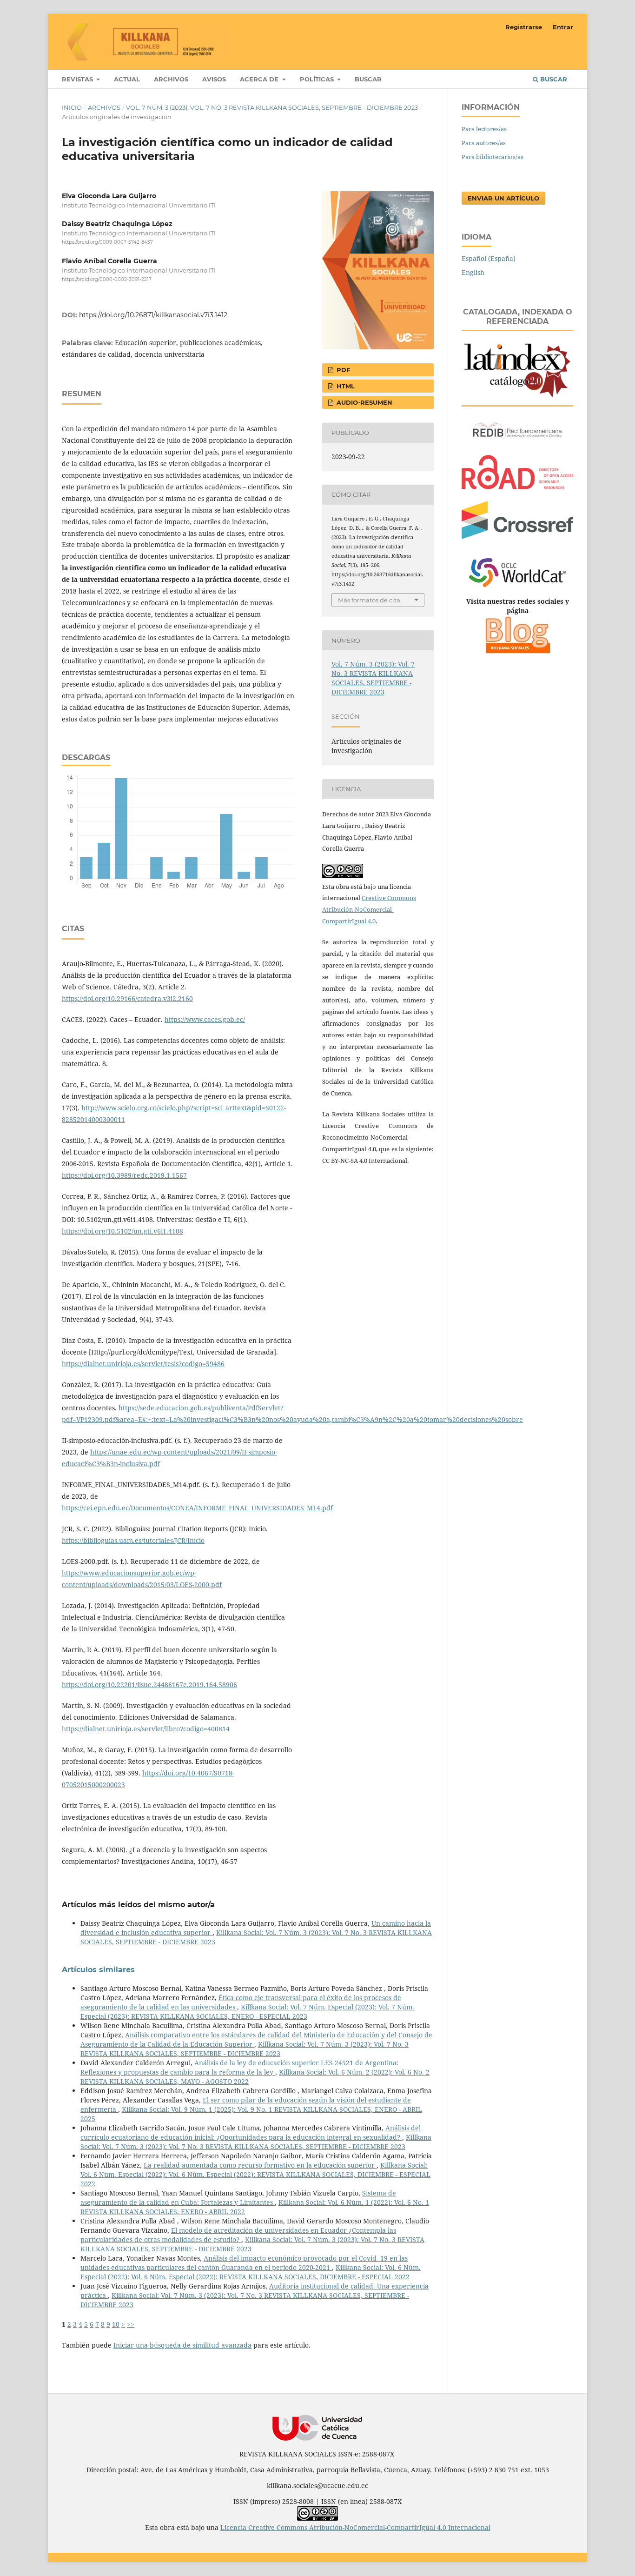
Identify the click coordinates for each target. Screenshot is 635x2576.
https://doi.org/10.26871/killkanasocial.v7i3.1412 (153, 315)
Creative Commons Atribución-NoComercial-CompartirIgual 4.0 (369, 909)
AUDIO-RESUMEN (364, 402)
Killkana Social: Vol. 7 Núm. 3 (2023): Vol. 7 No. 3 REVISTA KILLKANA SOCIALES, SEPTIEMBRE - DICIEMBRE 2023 (245, 2049)
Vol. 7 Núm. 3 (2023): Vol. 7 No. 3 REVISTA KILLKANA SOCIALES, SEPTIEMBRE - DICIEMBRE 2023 (272, 107)
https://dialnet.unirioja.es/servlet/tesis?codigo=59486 (143, 1364)
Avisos (214, 79)
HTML (345, 386)
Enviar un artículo (503, 198)
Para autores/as (484, 143)
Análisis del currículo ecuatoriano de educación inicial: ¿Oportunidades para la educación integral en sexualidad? (251, 2132)
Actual (127, 79)
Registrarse (524, 27)
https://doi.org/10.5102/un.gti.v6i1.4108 (122, 1231)
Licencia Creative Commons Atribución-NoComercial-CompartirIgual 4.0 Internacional (355, 2527)
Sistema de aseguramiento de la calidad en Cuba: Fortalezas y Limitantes (238, 2198)
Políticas (318, 79)
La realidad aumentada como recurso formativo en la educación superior (260, 2165)
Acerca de (260, 79)
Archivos (171, 79)
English (473, 272)
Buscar (368, 79)
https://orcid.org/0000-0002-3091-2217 (107, 280)
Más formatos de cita (369, 600)
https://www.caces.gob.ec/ (205, 1019)
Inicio (72, 107)
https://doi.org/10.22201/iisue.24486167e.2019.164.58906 (149, 1685)
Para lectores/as (484, 129)
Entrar (563, 27)
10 (116, 2324)
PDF (342, 370)
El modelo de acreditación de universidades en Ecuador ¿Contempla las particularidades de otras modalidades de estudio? (238, 2235)
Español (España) (489, 258)
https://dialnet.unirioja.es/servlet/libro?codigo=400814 (146, 1729)
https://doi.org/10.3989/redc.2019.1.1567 (124, 1175)
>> (131, 2324)
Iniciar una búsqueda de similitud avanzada (182, 2345)
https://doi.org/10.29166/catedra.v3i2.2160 (127, 998)
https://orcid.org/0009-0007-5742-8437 (107, 242)
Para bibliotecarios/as (493, 157)
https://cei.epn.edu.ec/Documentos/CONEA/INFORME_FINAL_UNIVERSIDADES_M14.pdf (197, 1508)
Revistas (78, 79)
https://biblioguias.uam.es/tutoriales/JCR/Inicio (133, 1540)
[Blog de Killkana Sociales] (517, 652)
